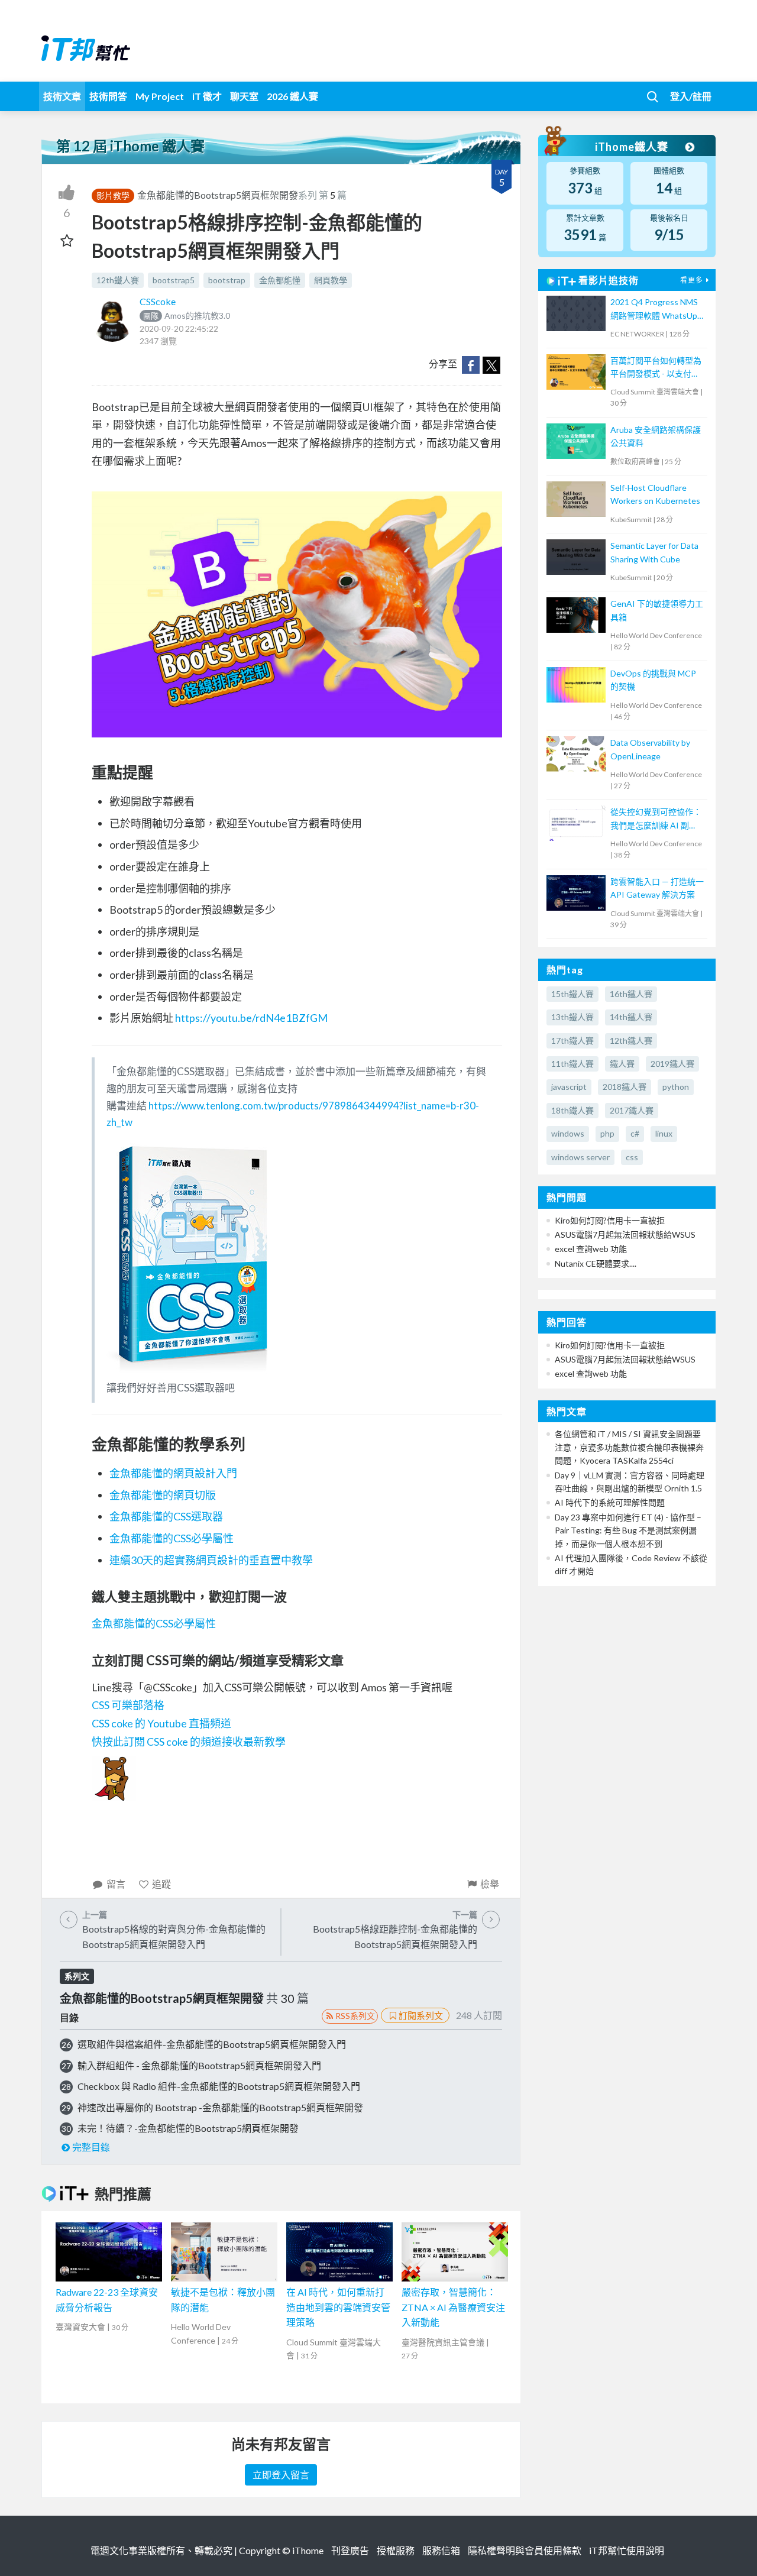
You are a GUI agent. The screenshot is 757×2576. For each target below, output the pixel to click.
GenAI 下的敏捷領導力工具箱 (657, 610)
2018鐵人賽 (625, 1087)
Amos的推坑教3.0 (187, 315)
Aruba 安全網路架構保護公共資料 (656, 436)
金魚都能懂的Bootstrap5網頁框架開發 (218, 195)
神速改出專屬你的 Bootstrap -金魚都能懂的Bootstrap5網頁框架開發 (220, 2107)
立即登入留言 (281, 2475)
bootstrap (227, 280)
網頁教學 (331, 280)
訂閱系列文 (421, 2015)
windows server (580, 1157)
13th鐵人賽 (572, 1017)
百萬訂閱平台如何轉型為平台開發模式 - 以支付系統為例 (656, 368)
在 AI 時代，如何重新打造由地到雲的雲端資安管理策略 (338, 2307)
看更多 (692, 280)
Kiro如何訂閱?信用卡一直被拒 (610, 1220)
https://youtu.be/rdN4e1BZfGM (251, 1018)
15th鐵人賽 (572, 994)
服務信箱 (441, 2550)
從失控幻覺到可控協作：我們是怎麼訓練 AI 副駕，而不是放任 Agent (656, 819)
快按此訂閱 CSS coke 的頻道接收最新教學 (189, 1742)
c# (635, 1133)
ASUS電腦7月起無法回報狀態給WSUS (625, 1234)
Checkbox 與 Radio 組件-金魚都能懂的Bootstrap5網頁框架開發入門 (219, 2086)
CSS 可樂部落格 (128, 1705)
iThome (308, 2550)
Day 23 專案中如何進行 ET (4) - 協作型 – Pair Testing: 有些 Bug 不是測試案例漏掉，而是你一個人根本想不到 (628, 1530)
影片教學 (113, 195)
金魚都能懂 (280, 280)
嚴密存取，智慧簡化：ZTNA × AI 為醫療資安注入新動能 (453, 2307)
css (632, 1157)
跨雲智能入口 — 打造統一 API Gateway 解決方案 (657, 888)
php (607, 1133)
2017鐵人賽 (632, 1110)
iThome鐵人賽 (633, 147)
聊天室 (244, 96)
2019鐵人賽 (672, 1064)
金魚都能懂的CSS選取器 (166, 1516)
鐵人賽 (622, 1064)
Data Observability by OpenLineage (650, 749)
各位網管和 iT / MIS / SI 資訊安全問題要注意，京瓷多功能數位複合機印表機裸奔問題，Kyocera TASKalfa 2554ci (629, 1447)
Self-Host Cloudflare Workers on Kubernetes (655, 494)
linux (664, 1133)
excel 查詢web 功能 (591, 1249)
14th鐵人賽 (631, 1017)
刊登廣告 (350, 2550)
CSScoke (158, 301)
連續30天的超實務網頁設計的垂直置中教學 (211, 1560)
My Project (160, 96)
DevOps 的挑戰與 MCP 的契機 (653, 680)
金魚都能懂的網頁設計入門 (173, 1473)
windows (568, 1133)
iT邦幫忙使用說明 (627, 2550)
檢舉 (490, 1884)
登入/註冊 (691, 96)
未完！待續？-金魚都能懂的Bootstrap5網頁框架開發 (188, 2128)
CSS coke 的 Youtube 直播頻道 (161, 1723)
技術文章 (62, 96)
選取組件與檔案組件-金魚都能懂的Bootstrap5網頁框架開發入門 (212, 2044)
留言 (116, 1884)
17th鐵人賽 (572, 1041)
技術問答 (108, 96)
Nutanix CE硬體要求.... (596, 1263)
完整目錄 (91, 2147)
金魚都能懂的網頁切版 (163, 1495)
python (676, 1087)
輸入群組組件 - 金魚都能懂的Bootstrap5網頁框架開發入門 (199, 2065)
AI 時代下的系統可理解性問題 (610, 1502)
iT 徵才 (207, 96)
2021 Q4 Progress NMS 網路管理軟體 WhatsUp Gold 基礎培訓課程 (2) (654, 310)
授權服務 (396, 2550)
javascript (569, 1087)
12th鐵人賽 (118, 280)
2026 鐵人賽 (292, 96)
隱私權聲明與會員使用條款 (525, 2550)
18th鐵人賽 (572, 1110)
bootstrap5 (174, 280)
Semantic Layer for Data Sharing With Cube (654, 552)
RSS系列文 (355, 2016)
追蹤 (161, 1884)
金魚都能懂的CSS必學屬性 (172, 1538)
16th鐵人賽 (631, 994)
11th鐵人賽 (572, 1064)
